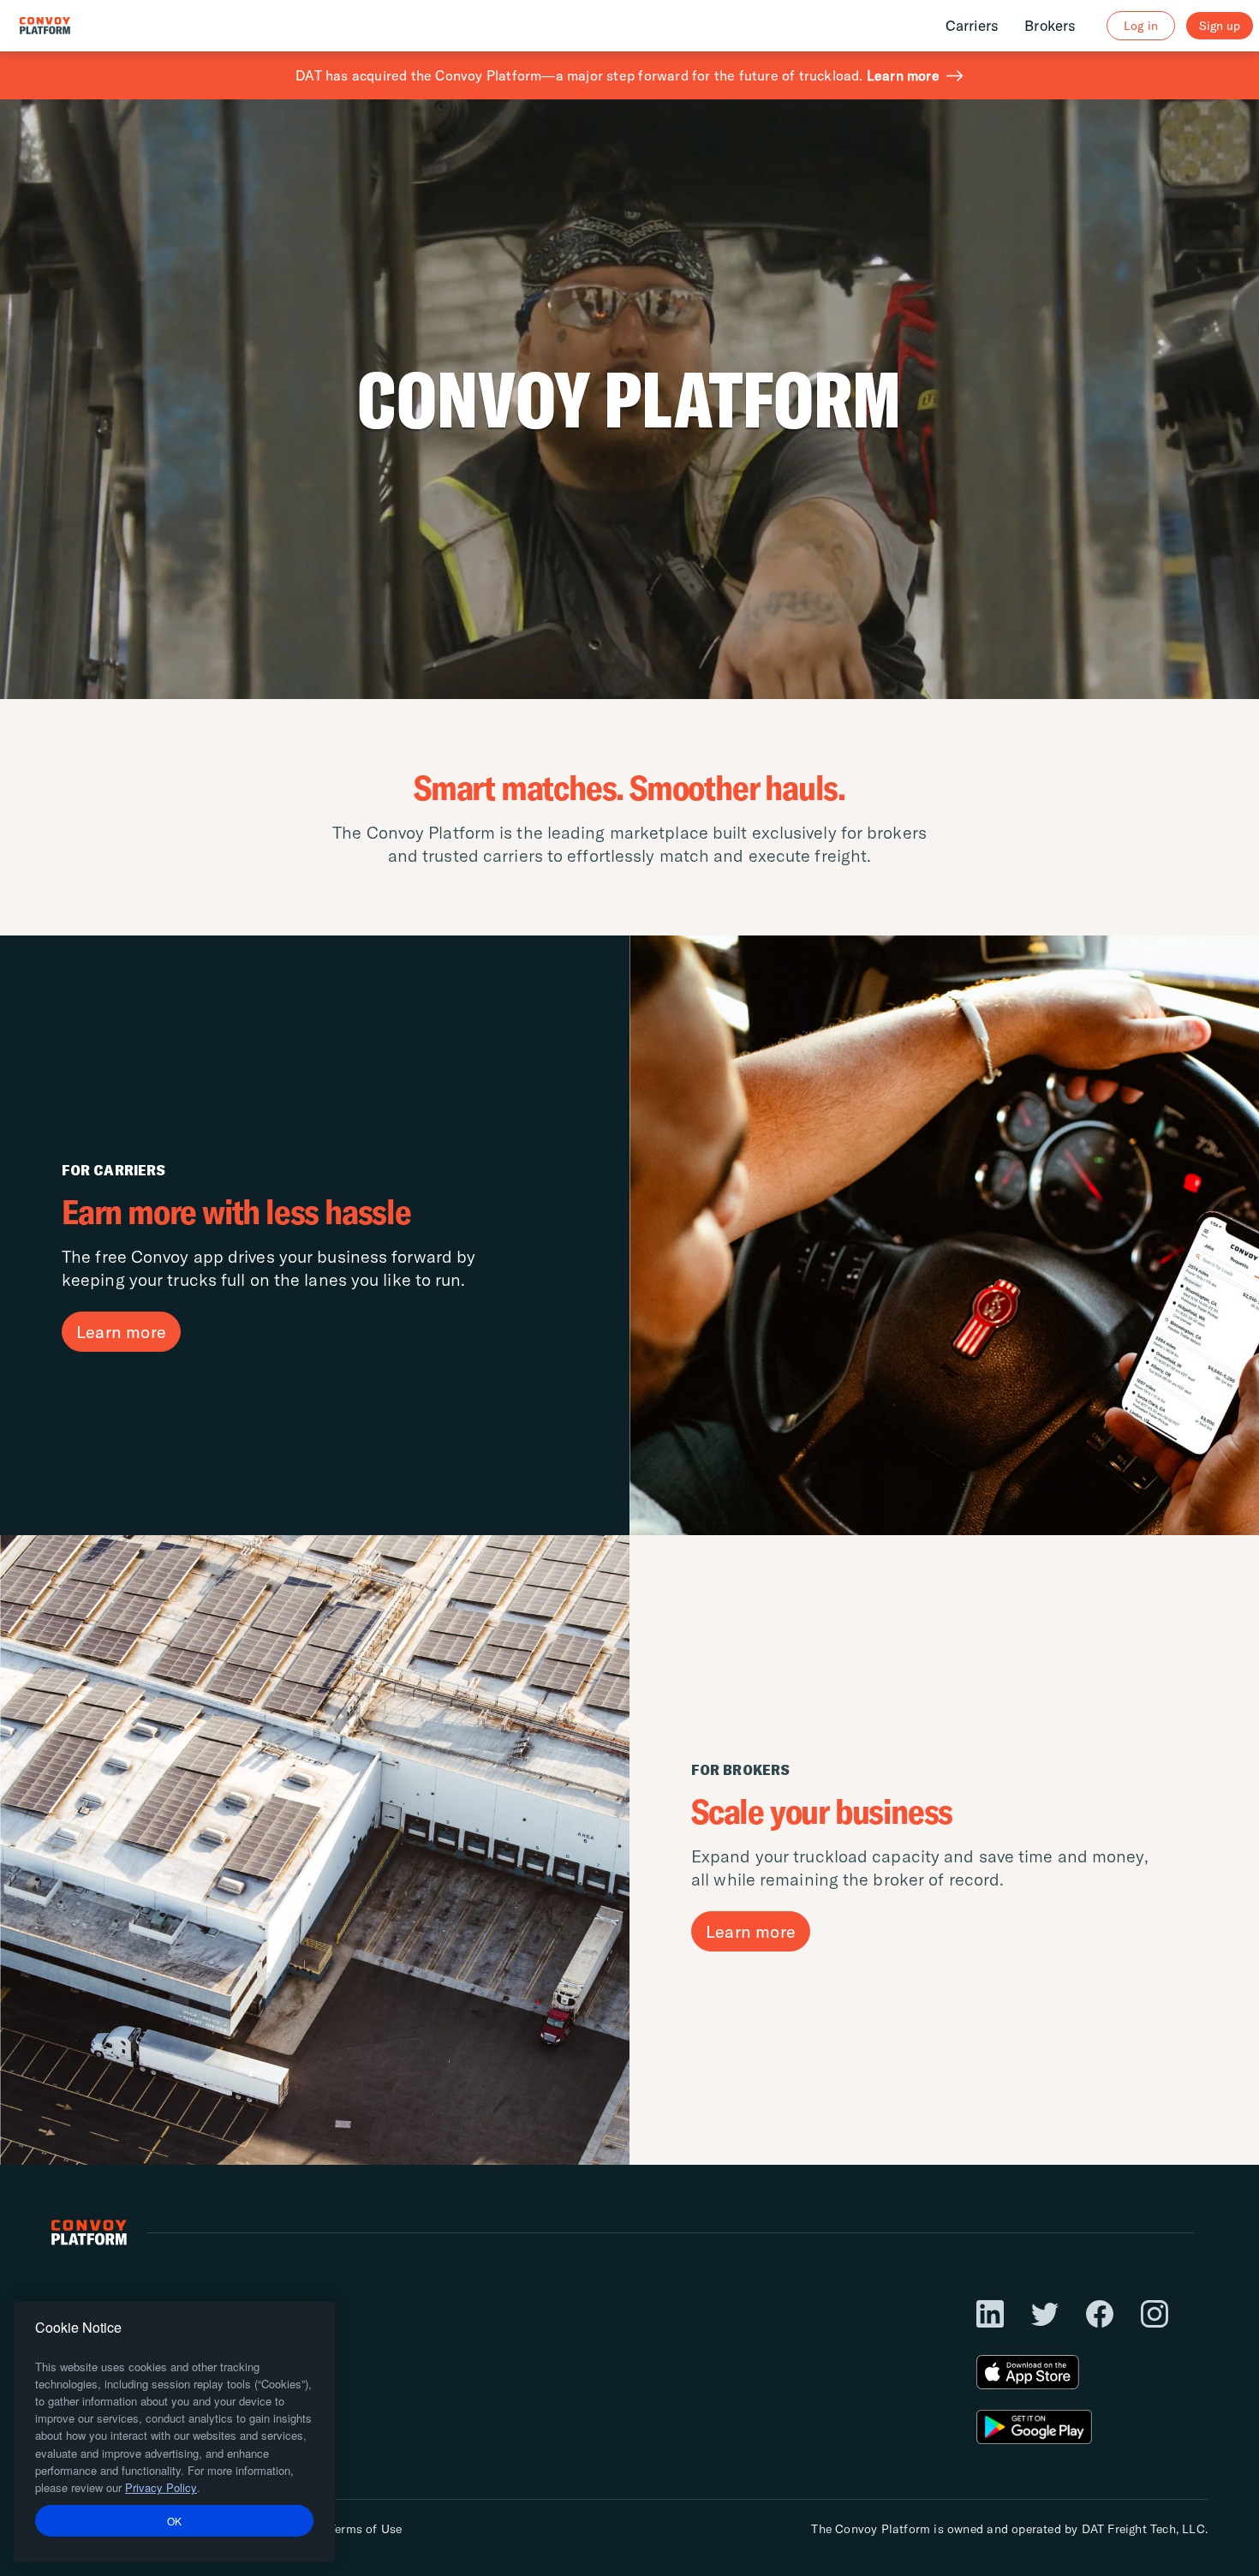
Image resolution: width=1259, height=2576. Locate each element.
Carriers (973, 25)
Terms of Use (365, 2529)
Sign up (1220, 26)
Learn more (903, 75)
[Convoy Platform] (63, 26)
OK (175, 2520)
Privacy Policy (161, 2487)
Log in (1140, 26)
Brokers (1050, 25)
